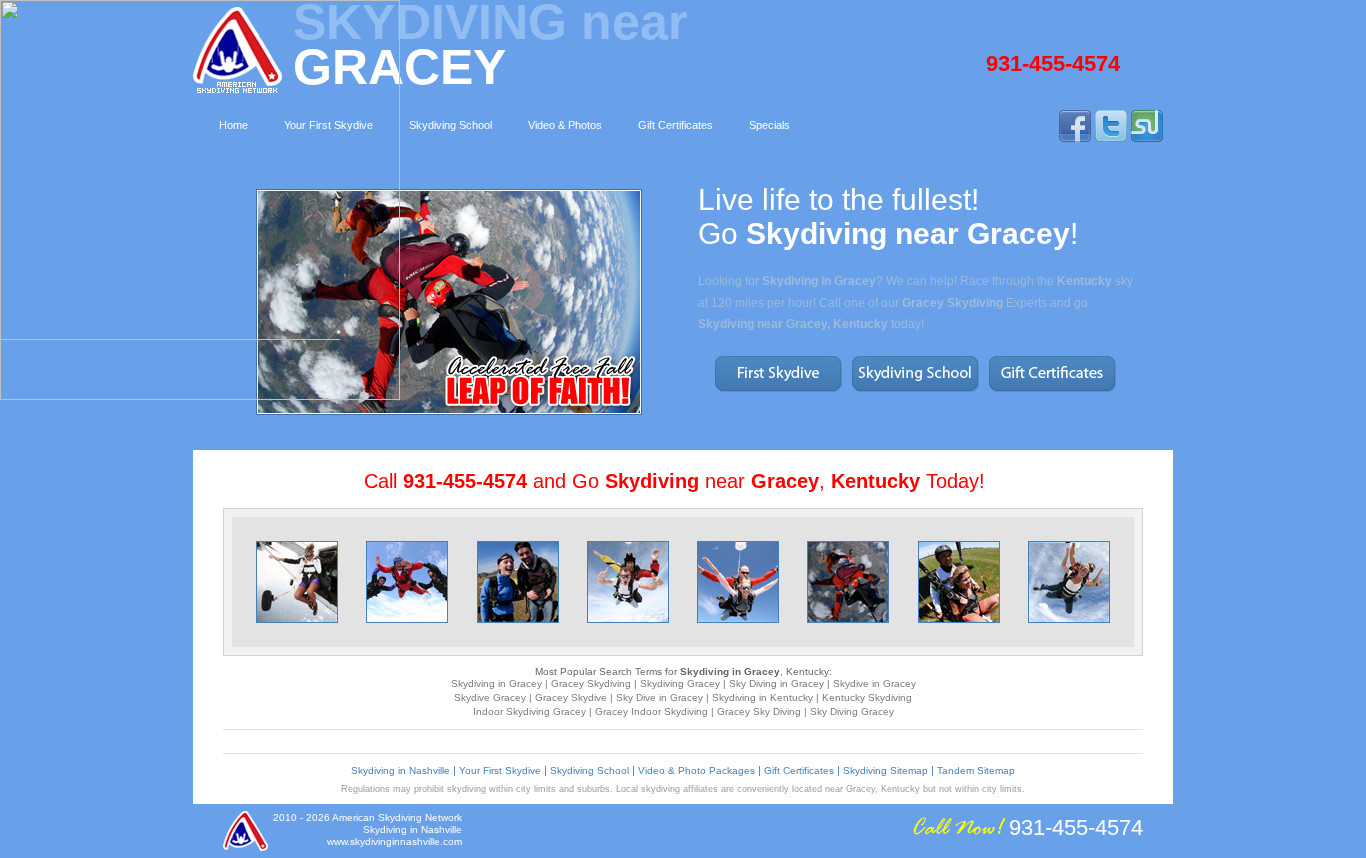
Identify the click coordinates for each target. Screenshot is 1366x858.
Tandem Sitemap (976, 770)
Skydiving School (589, 770)
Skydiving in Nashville (400, 770)
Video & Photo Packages (696, 770)
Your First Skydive (500, 770)
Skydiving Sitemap (885, 770)
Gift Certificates (799, 770)
